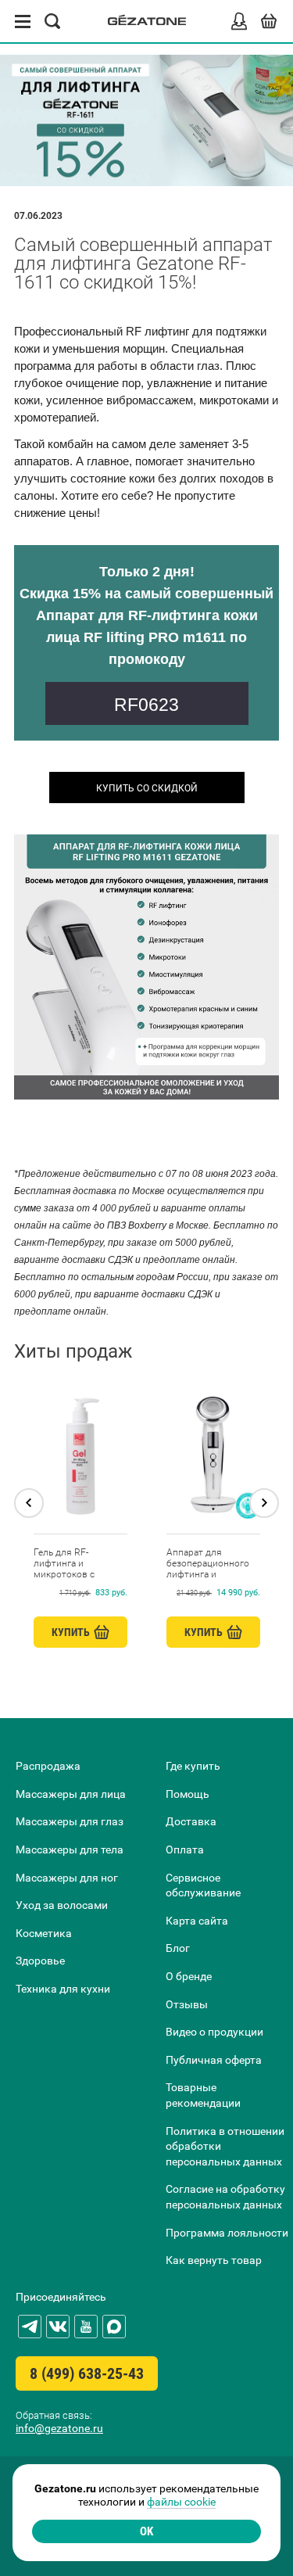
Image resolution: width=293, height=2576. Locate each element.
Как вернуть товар (214, 2260)
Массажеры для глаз (70, 1821)
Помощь (188, 1794)
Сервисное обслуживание (203, 1885)
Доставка (191, 1821)
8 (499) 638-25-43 (87, 2373)
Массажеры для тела (70, 1849)
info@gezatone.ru (59, 2428)
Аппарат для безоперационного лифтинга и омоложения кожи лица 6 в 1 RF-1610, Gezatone (209, 1563)
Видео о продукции (214, 2032)
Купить (71, 1632)
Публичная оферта (214, 2060)
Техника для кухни (63, 1989)
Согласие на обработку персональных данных (225, 2197)
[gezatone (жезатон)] (147, 22)
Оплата (185, 1849)
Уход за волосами (62, 1905)
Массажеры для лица (71, 1794)
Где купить (193, 1766)
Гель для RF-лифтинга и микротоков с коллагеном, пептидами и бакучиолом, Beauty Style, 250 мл (76, 1563)
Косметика (44, 1933)
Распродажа (48, 1766)
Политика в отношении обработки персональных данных (225, 2146)
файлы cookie (181, 2502)
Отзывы (187, 2004)
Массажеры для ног (67, 1878)
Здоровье (40, 1961)
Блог (178, 1948)
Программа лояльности (227, 2233)
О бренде (189, 1976)
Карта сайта (197, 1921)
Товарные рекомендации (203, 2095)
